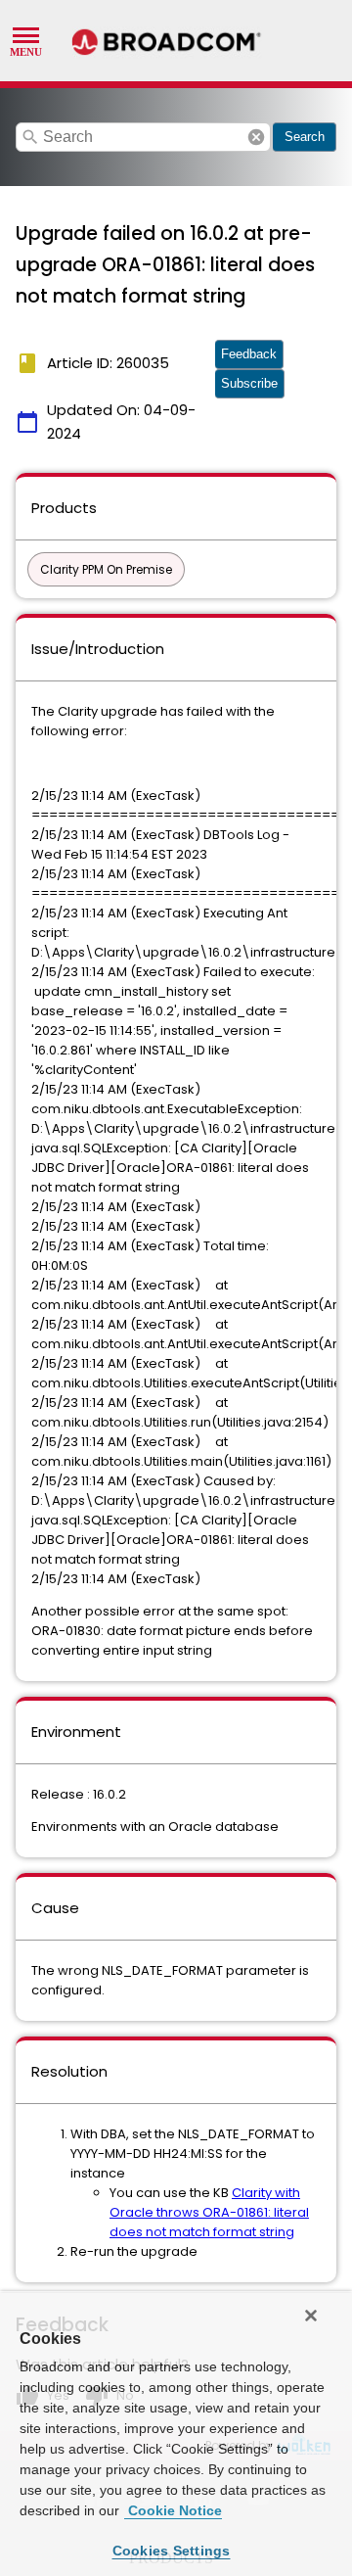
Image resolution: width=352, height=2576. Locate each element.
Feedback (249, 354)
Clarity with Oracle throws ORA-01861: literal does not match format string (209, 2212)
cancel (256, 137)
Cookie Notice (173, 2510)
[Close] (311, 2316)
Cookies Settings (172, 2551)
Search (305, 137)
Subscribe (249, 383)
